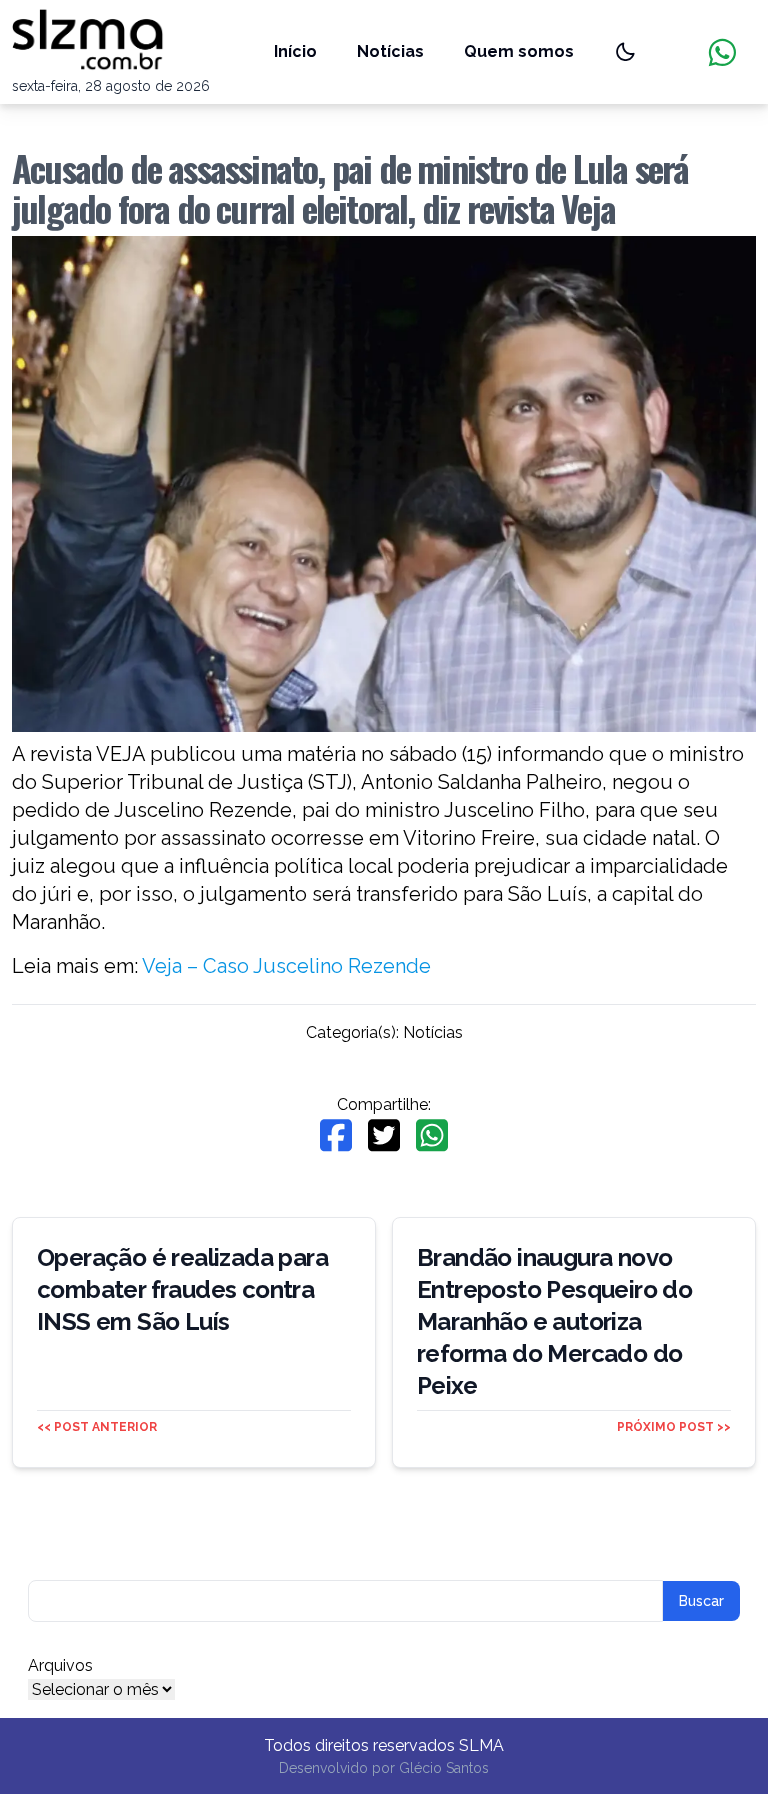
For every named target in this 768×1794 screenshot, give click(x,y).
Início (295, 51)
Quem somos (519, 51)
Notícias (390, 51)
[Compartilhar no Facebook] (336, 1135)
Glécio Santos (444, 1768)
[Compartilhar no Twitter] (384, 1135)
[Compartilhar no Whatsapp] (432, 1135)
